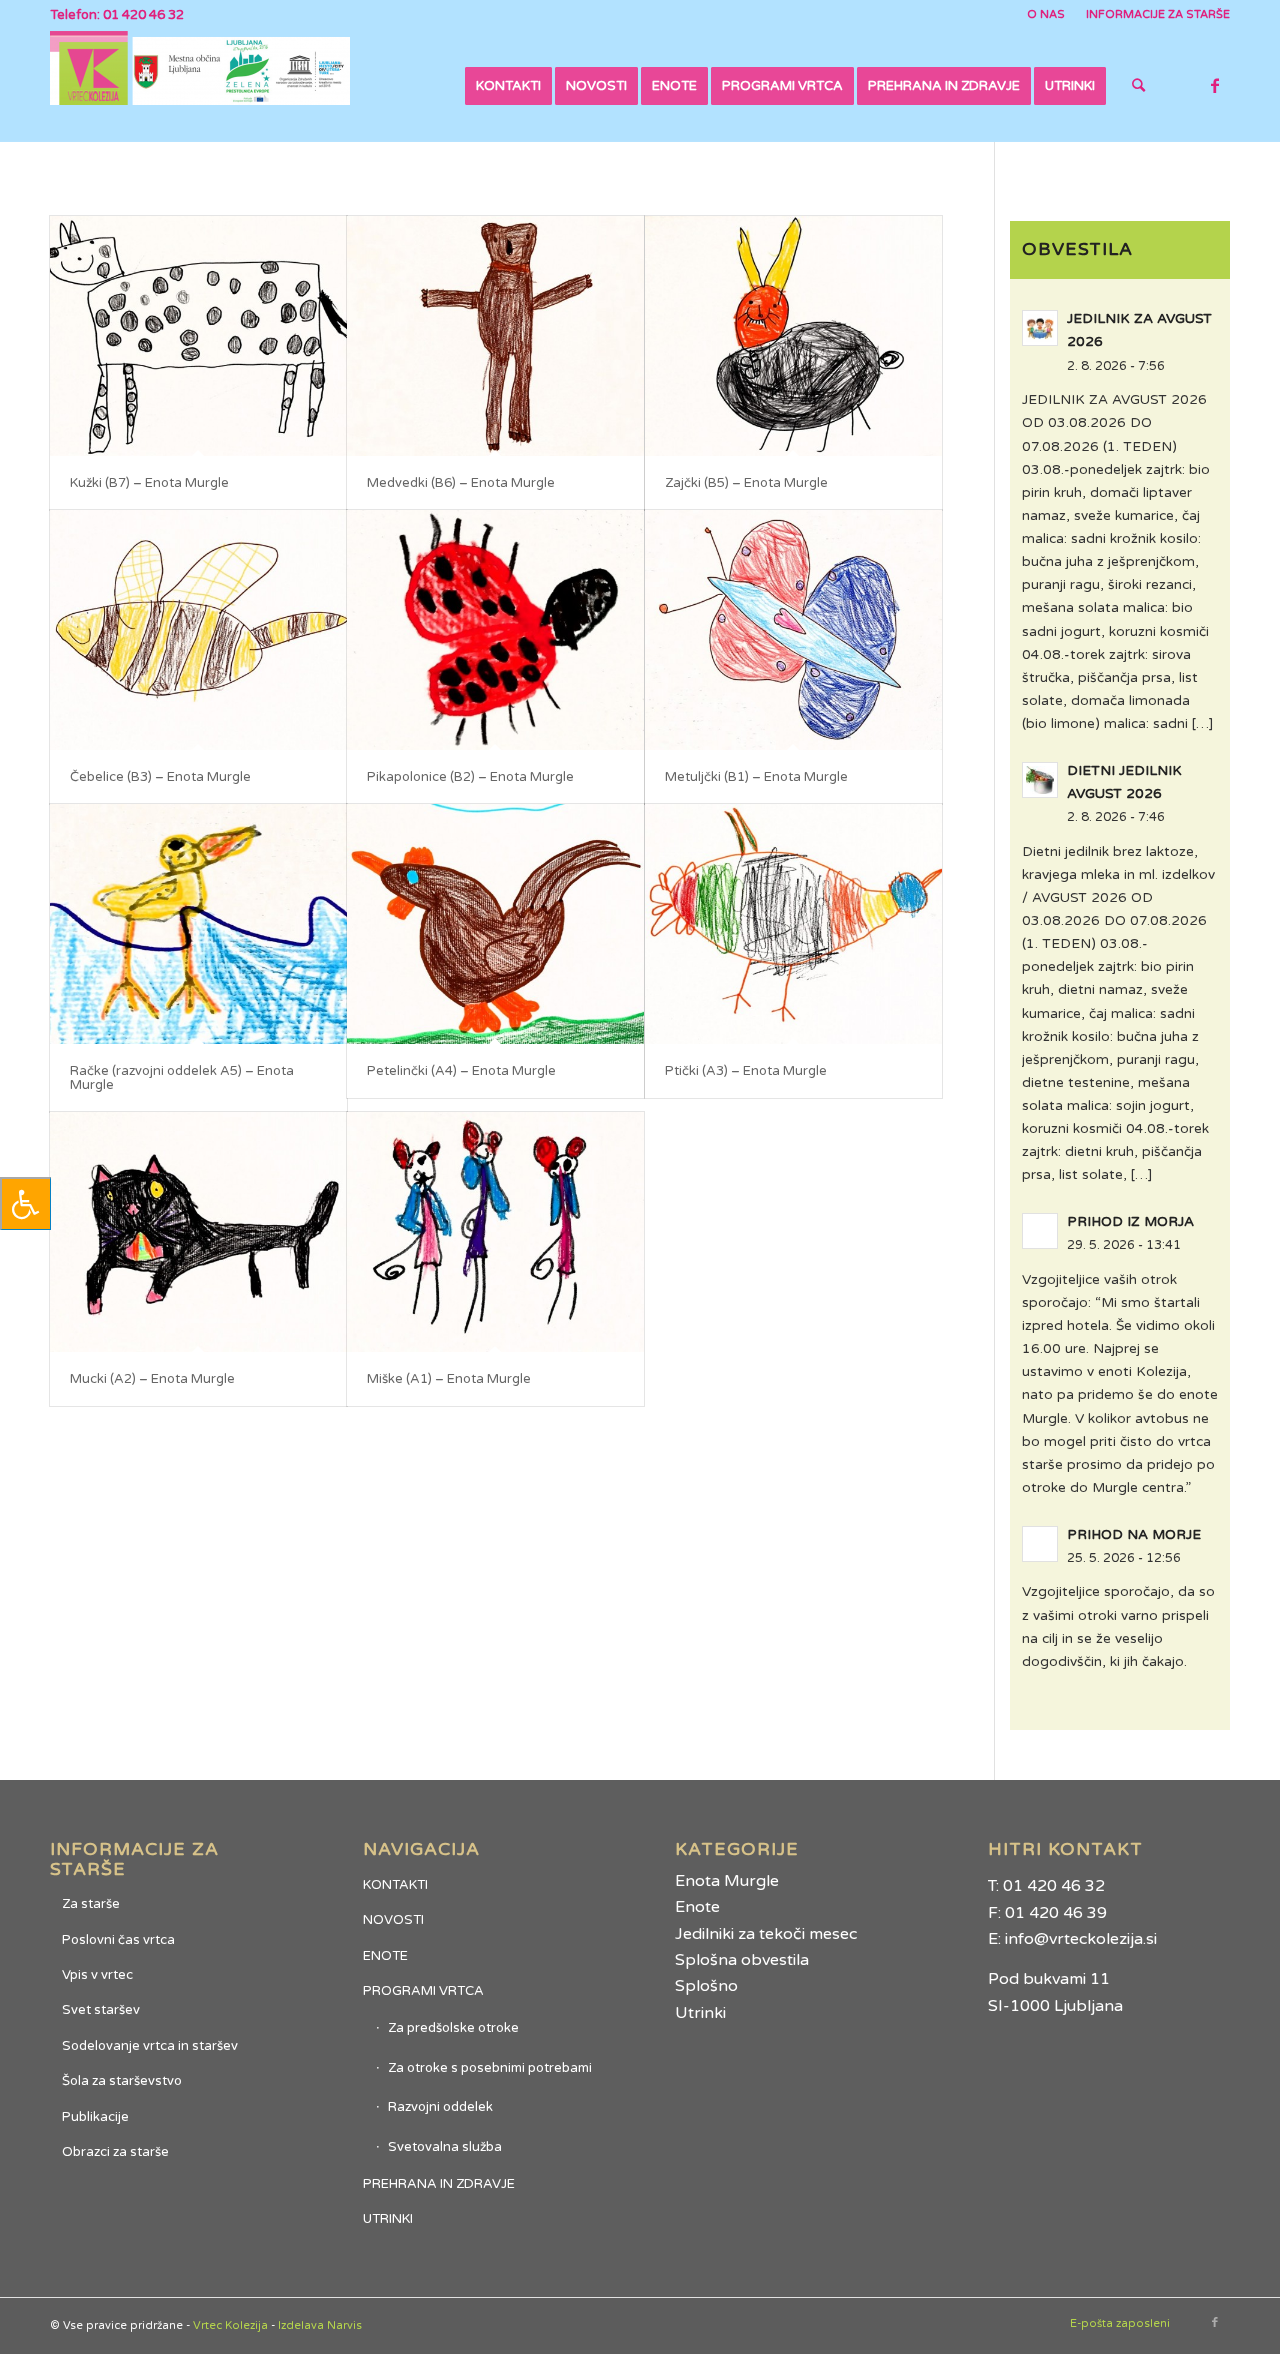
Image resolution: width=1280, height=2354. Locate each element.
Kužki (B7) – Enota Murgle (149, 483)
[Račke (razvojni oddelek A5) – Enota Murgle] (198, 924)
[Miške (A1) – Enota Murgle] (495, 1232)
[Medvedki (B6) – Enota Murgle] (495, 336)
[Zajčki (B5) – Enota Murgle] (793, 336)
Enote (697, 1907)
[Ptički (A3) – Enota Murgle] (793, 924)
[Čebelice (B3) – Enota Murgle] (198, 630)
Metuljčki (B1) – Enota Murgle (756, 777)
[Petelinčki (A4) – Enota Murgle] (495, 924)
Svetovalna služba (445, 2147)
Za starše (91, 1904)
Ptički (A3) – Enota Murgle (746, 1071)
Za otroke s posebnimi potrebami (490, 2068)
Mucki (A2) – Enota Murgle (152, 1379)
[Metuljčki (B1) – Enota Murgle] (793, 630)
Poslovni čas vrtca (118, 1940)
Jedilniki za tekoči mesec (766, 1934)
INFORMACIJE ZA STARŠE (1158, 14)
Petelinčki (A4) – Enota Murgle (461, 1071)
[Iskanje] (1138, 86)
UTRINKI (388, 2219)
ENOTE (385, 1956)
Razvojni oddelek (440, 2107)
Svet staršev (101, 2010)
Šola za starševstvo (122, 2081)
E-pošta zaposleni (1120, 2323)
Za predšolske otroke (453, 2028)
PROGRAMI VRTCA (423, 1991)
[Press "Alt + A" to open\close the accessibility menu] (25, 1203)
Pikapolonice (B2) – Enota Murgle (470, 777)
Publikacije (95, 2117)
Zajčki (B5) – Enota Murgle (746, 483)
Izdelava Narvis (320, 2325)
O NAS (1046, 14)
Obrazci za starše (115, 2152)
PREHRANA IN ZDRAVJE (439, 2184)
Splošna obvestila (742, 1960)
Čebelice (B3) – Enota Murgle (160, 777)
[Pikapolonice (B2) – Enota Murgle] (495, 630)
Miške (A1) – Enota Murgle (449, 1379)
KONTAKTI (395, 1885)
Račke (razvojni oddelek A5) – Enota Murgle (182, 1078)
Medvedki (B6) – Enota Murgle (461, 483)
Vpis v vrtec (97, 1975)
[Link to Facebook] (1215, 85)
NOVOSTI (393, 1920)
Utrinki (700, 2013)
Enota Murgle (727, 1881)
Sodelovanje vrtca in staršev (150, 2046)
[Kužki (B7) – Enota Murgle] (198, 336)
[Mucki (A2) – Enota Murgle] (198, 1232)
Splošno (706, 1986)
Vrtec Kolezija (230, 2325)
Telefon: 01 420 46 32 (117, 15)
